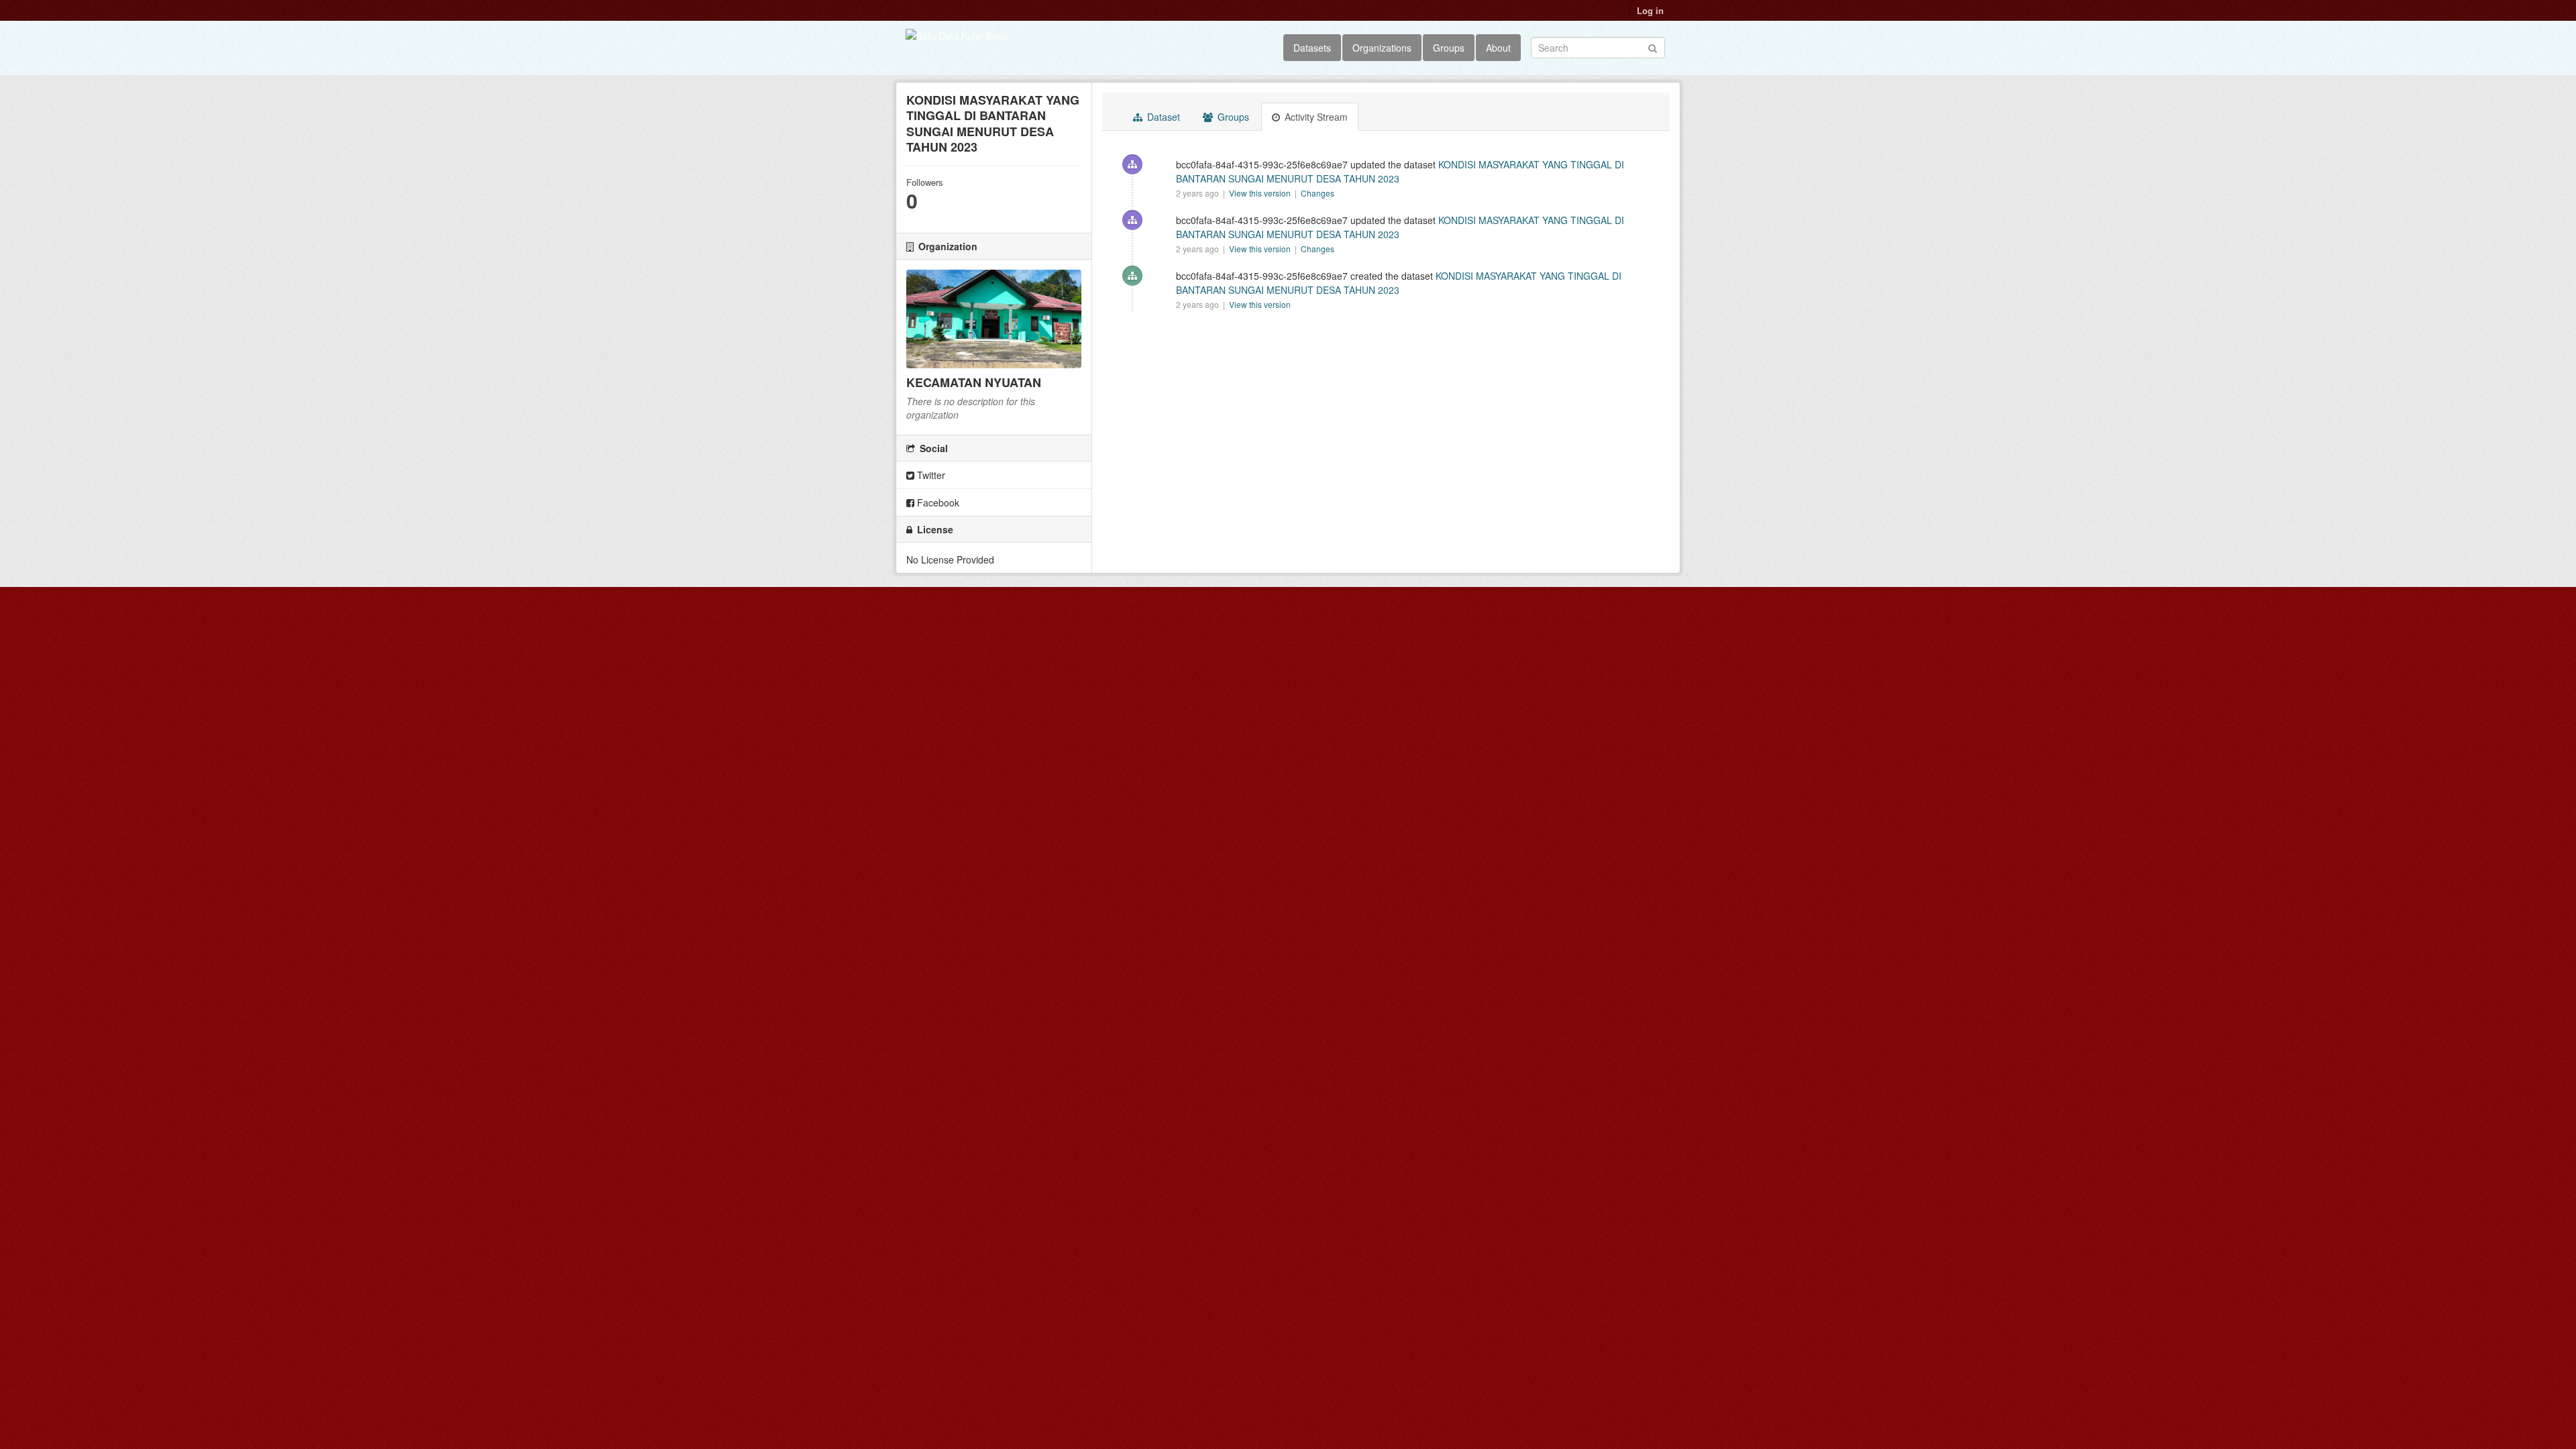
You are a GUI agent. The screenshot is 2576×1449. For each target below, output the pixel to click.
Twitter (930, 475)
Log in (1650, 10)
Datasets (1312, 48)
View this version (1261, 193)
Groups (1449, 48)
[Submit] (1653, 47)
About (1498, 48)
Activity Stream (1315, 117)
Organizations (1382, 48)
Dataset (1162, 117)
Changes (1318, 193)
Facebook (937, 502)
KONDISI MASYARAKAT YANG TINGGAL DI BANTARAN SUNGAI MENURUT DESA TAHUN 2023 (1399, 283)
